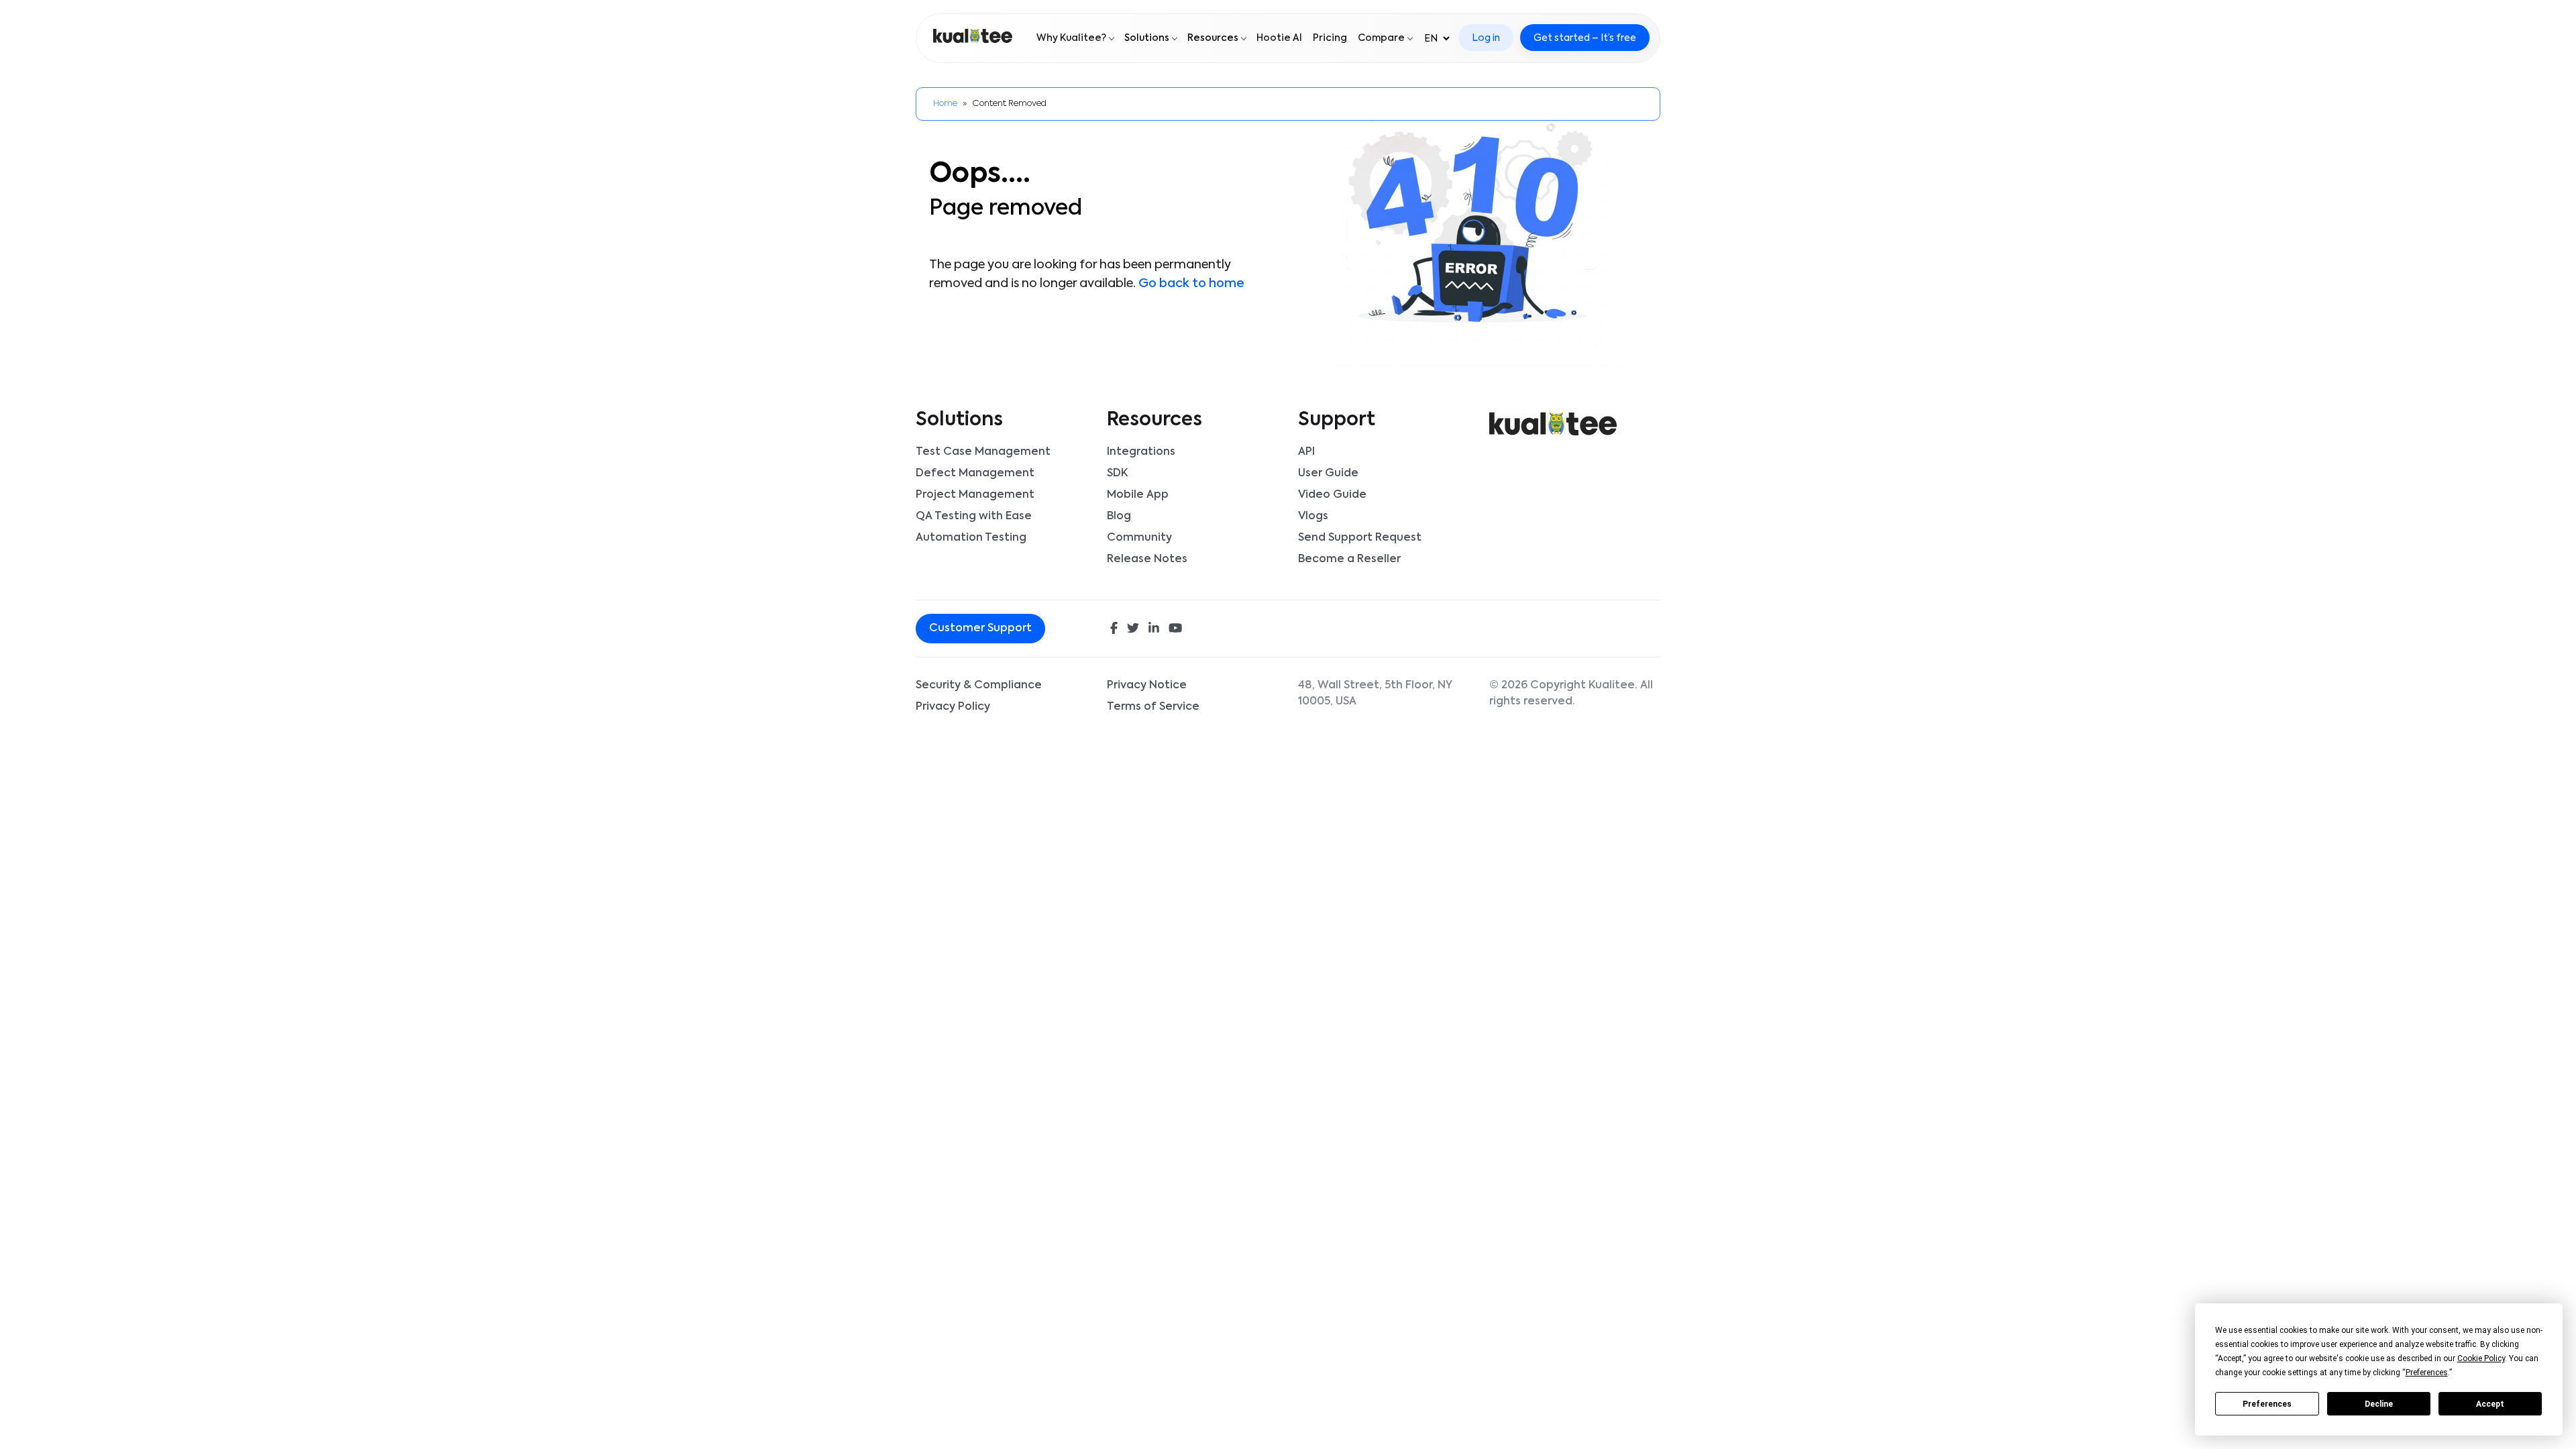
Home (945, 104)
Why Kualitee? (1071, 38)
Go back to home (1191, 284)
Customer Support (980, 629)
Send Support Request (1360, 538)
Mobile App (1138, 495)
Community (1139, 538)
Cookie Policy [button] (2481, 1358)
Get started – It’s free (1585, 38)
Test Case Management (983, 452)
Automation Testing (971, 538)
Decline (2379, 1404)
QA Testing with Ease (974, 517)
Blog (1119, 517)
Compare (1381, 38)
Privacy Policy (953, 707)
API (1306, 452)
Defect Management (975, 474)
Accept (2490, 1404)
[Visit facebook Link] (1114, 630)
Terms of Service (1153, 707)
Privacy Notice (1147, 686)
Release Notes (1147, 559)
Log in (1486, 38)
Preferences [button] (2427, 1373)
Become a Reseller (1349, 559)
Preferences (2267, 1404)
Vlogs (1313, 517)
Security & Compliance (979, 686)
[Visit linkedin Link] (1154, 630)
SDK (1117, 474)
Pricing (1330, 38)
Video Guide (1332, 495)
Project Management (975, 495)
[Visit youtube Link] (1175, 630)
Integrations (1141, 452)
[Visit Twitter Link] (1133, 630)
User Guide (1328, 474)
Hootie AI (1279, 38)
